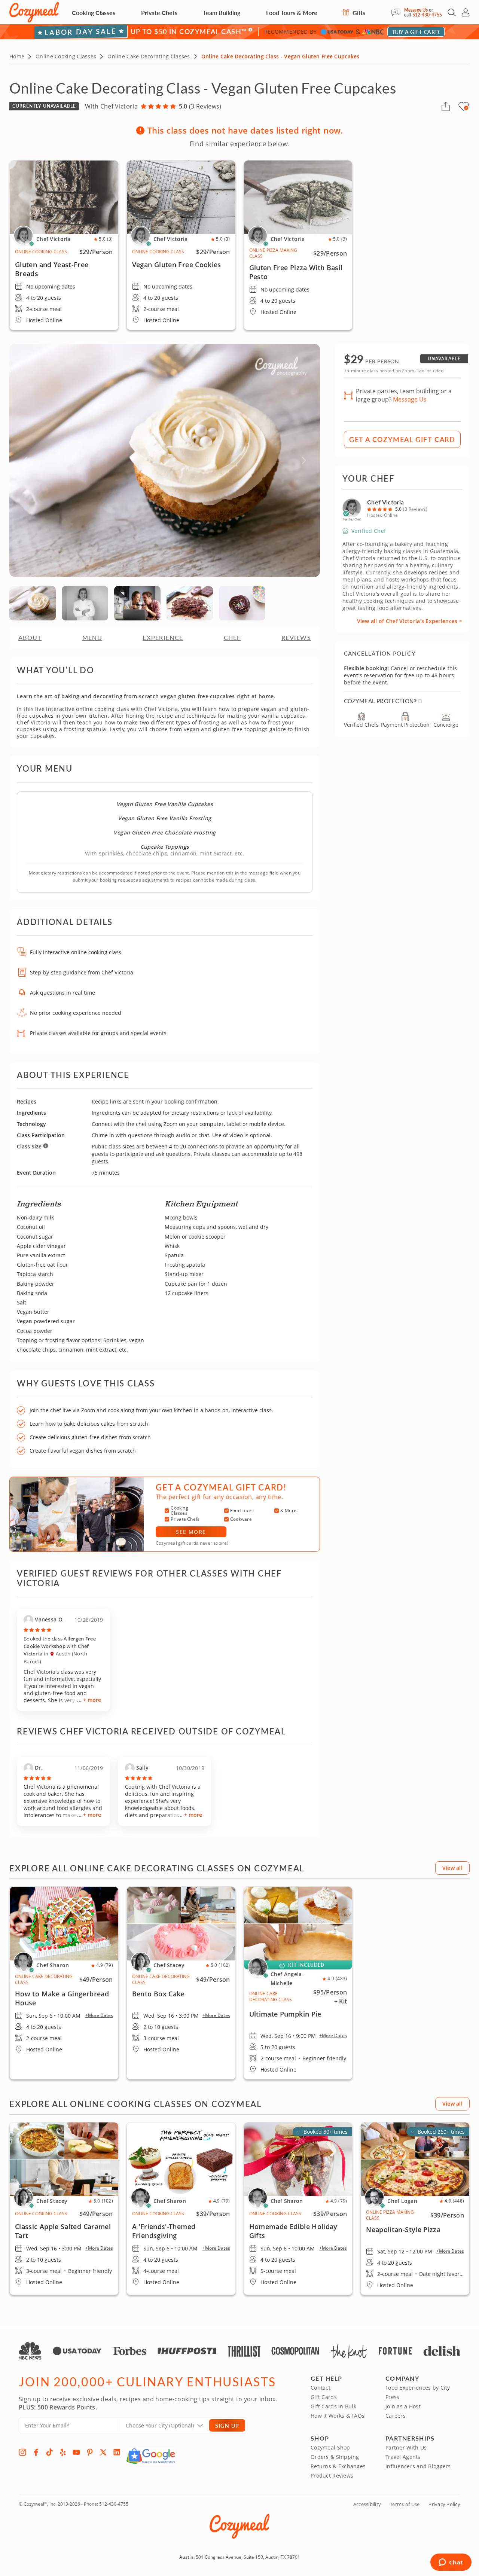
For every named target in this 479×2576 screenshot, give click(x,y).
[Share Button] (446, 106)
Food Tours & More (292, 13)
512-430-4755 (427, 15)
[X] (103, 2452)
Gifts (358, 13)
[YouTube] (76, 2452)
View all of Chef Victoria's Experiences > (410, 621)
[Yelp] (63, 2452)
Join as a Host (403, 2406)
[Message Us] (398, 12)
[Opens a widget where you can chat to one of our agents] (451, 2563)
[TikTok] (49, 2452)
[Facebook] (36, 2452)
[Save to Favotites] (466, 108)
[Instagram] (22, 2452)
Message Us (416, 10)
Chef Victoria (385, 502)
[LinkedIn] (117, 2452)
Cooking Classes (94, 13)
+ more (92, 1700)
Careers (396, 2416)
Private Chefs (159, 13)
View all (452, 1868)
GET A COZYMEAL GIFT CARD (402, 439)
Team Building (222, 13)
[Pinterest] (90, 2452)
